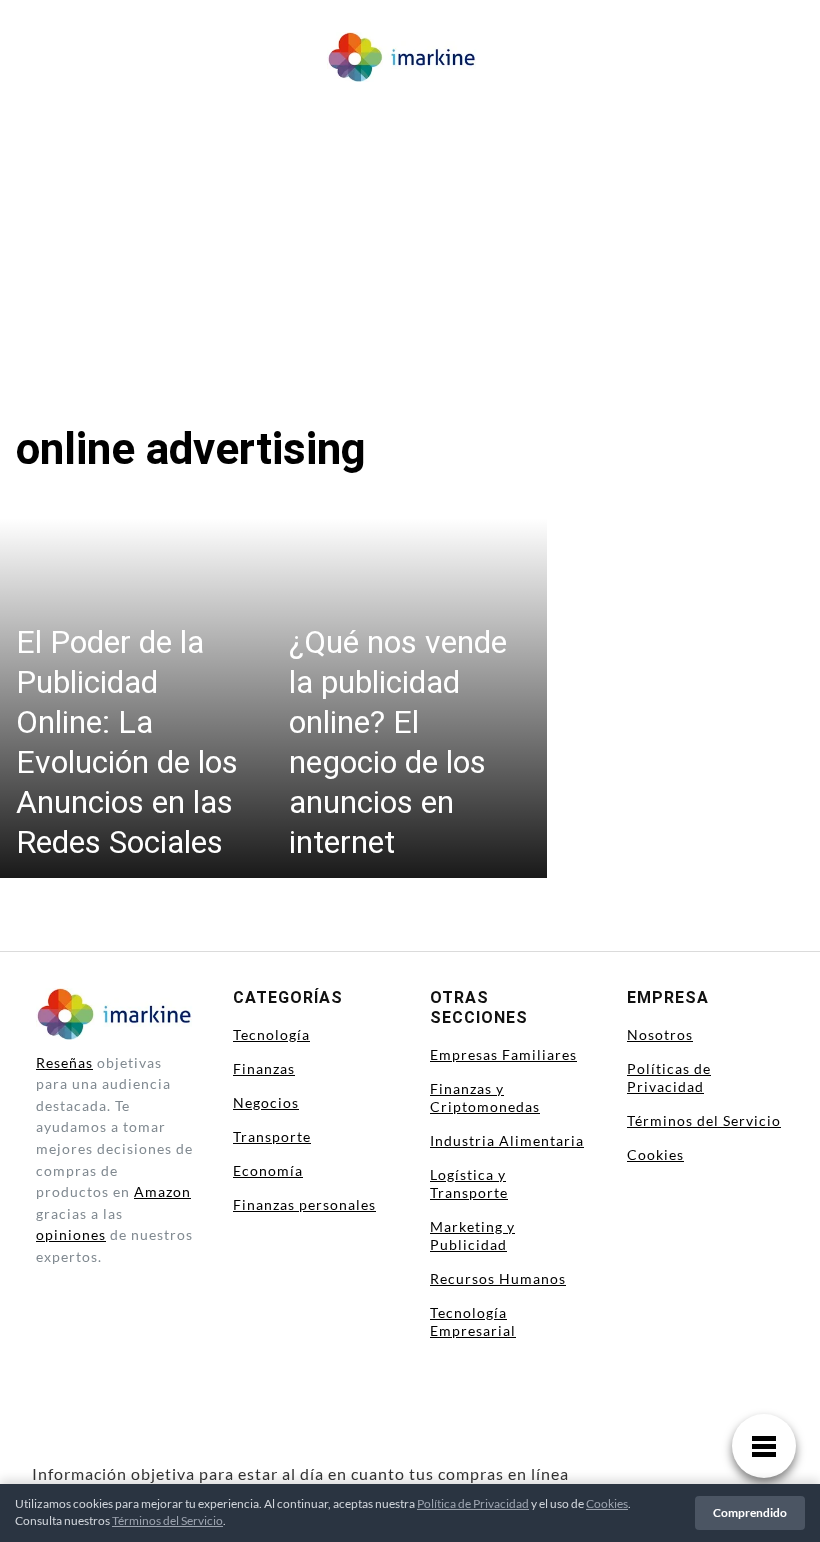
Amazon (162, 1191)
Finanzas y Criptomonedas (485, 1097)
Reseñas (64, 1062)
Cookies (655, 1154)
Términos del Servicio (704, 1120)
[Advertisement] (410, 240)
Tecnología (271, 1034)
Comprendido (750, 1512)
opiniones (71, 1234)
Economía (268, 1170)
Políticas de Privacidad (669, 1077)
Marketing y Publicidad (472, 1235)
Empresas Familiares (503, 1054)
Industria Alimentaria (507, 1140)
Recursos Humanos (498, 1278)
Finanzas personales (304, 1204)
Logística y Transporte (469, 1183)
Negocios (266, 1102)
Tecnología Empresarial (473, 1321)
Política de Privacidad (473, 1503)
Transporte (272, 1136)
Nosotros (660, 1034)
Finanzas (264, 1068)
